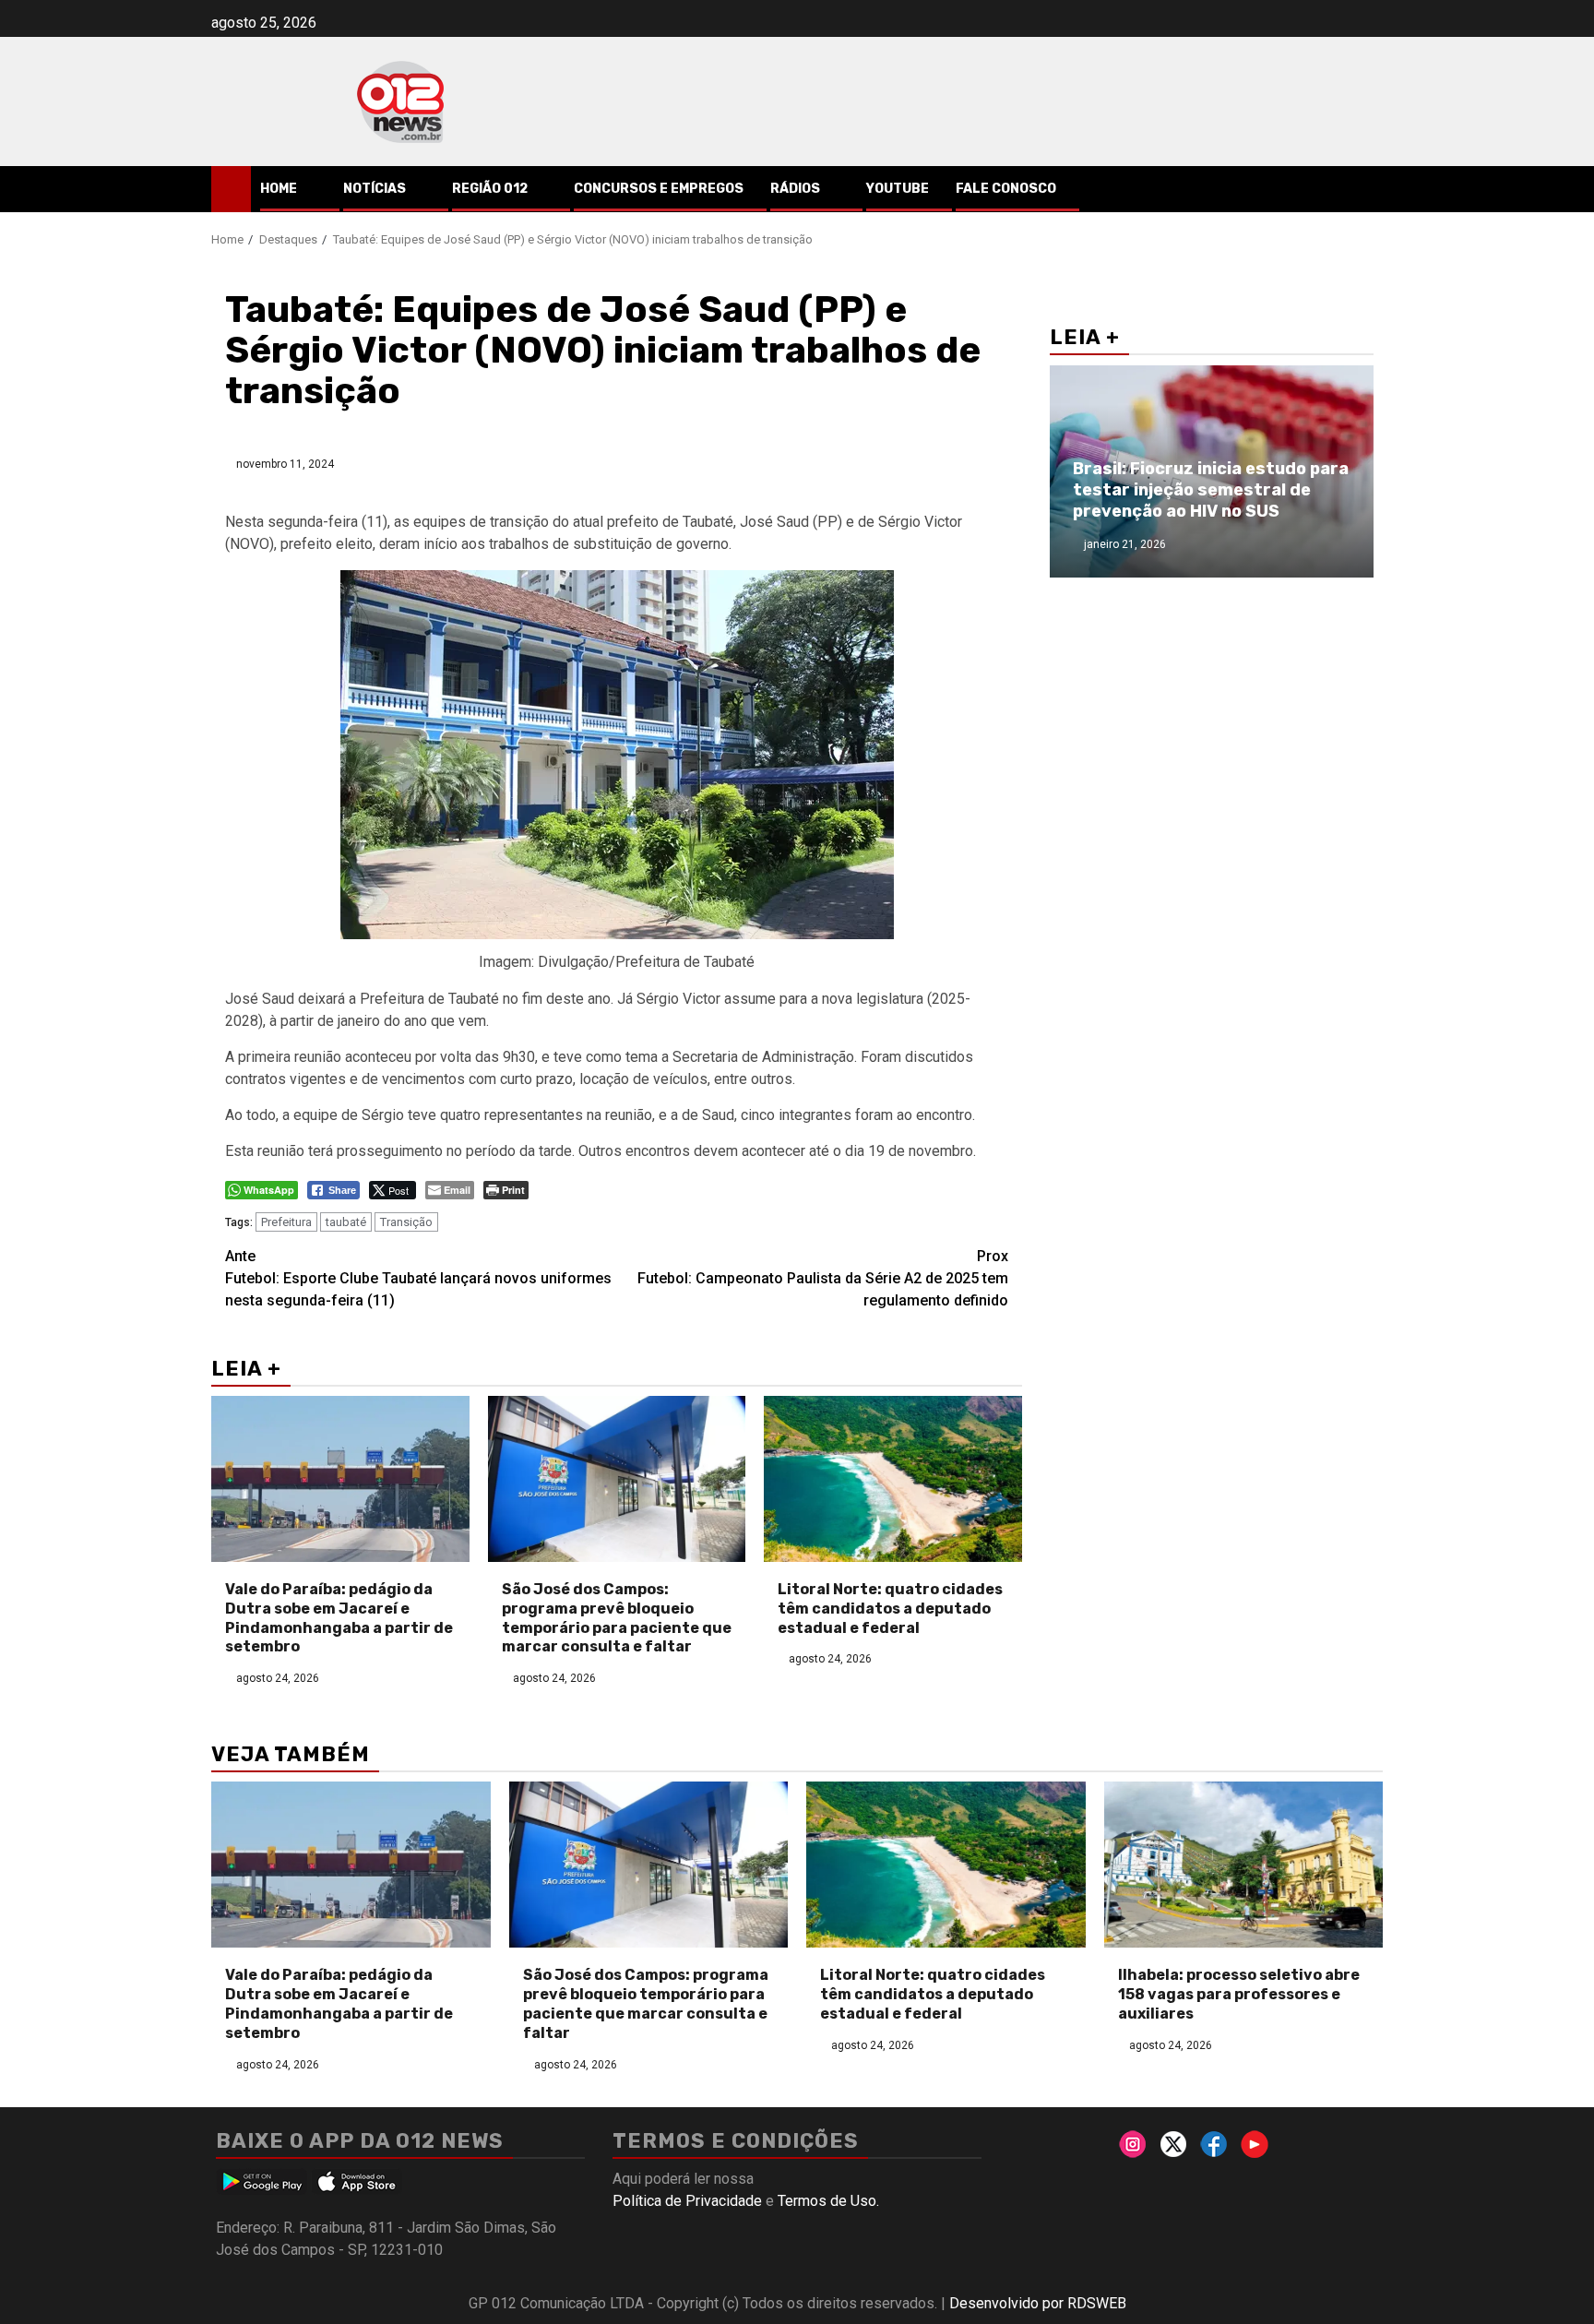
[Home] (231, 188)
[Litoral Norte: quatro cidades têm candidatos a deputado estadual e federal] (893, 1479)
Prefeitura (286, 1222)
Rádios (795, 189)
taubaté (346, 1222)
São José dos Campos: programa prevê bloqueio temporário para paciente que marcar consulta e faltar (617, 1618)
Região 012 (490, 189)
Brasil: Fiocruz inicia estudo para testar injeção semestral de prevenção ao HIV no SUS (1211, 490)
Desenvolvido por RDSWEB (1038, 2303)
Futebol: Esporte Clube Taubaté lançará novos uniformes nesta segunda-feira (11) (418, 1278)
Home (279, 189)
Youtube (898, 189)
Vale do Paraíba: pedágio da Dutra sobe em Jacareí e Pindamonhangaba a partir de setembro (339, 1618)
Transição (406, 1222)
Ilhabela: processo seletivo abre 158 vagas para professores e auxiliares (1239, 1994)
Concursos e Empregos (659, 189)
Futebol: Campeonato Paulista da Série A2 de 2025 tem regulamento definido (823, 1278)
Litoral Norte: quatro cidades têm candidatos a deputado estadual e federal (890, 1609)
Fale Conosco (1006, 189)
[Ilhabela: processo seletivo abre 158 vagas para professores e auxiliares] (1244, 1865)
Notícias (375, 189)
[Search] (1369, 189)
